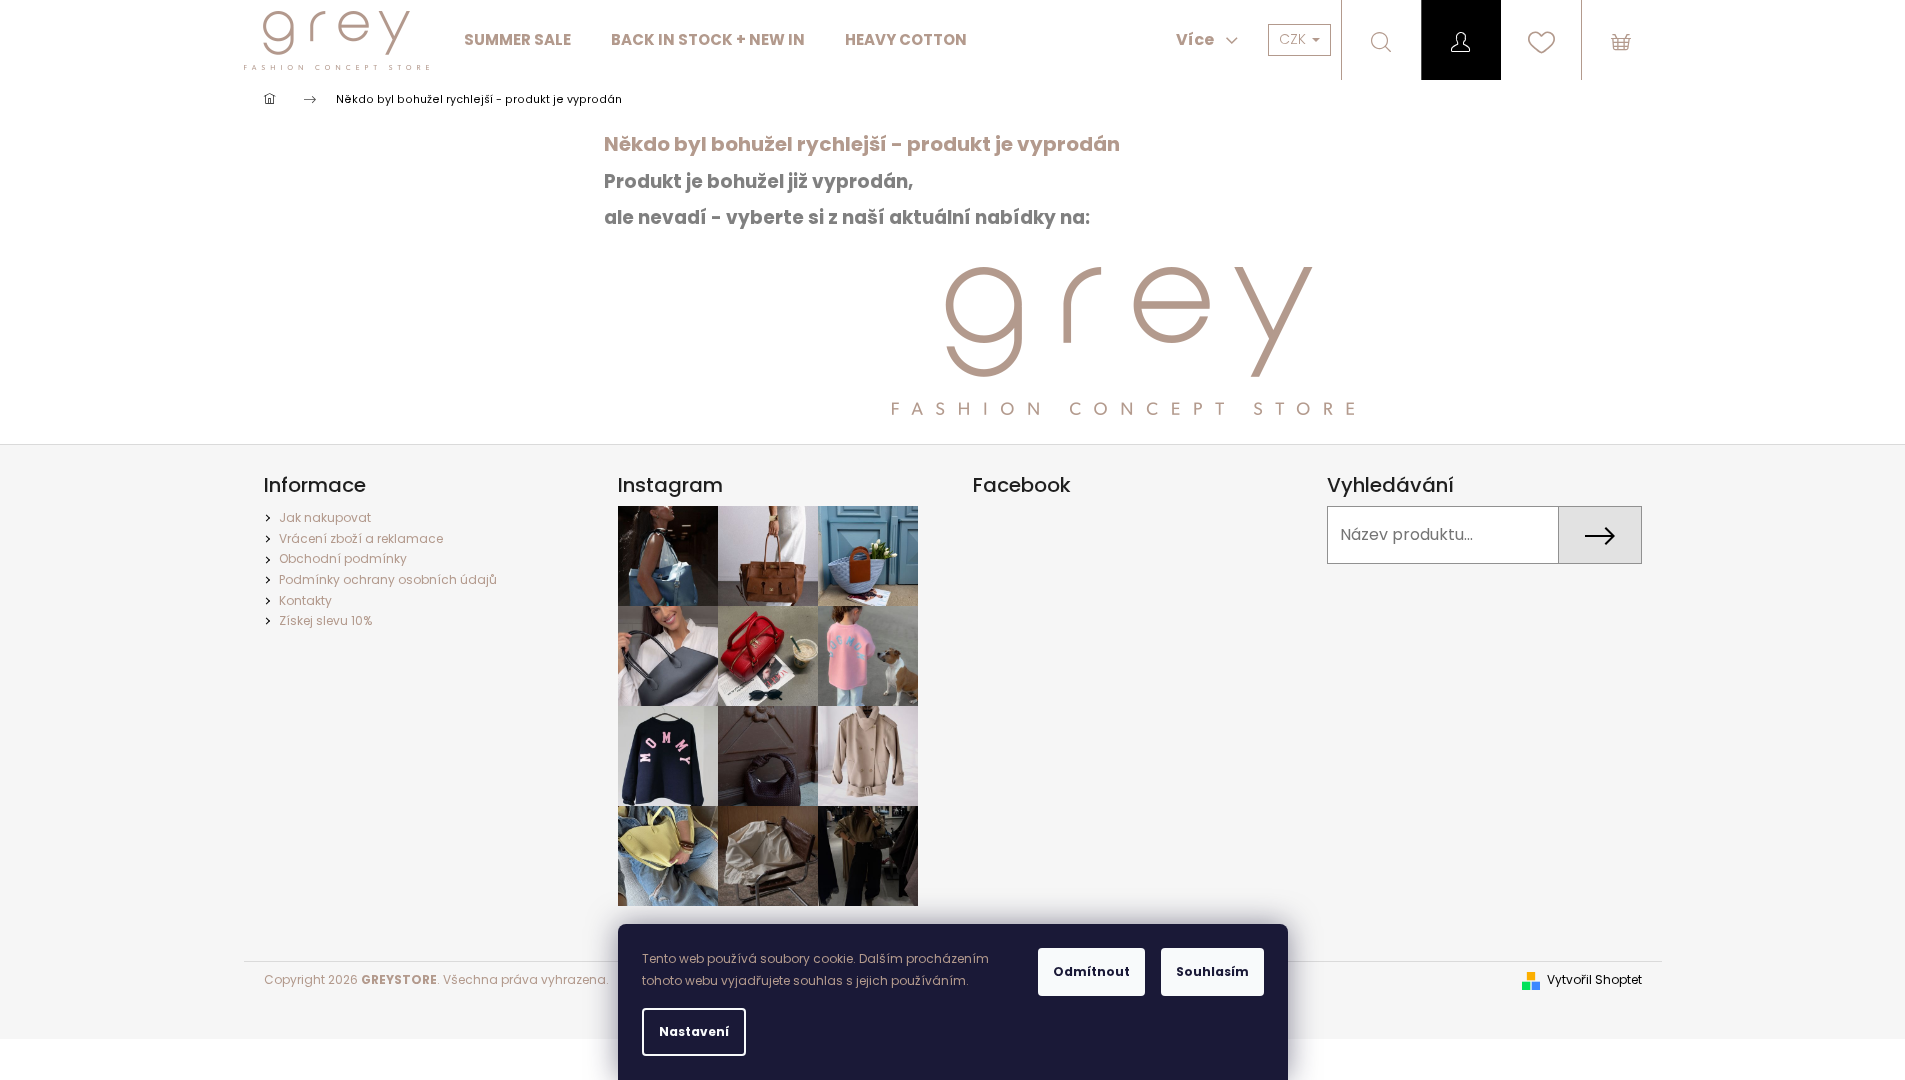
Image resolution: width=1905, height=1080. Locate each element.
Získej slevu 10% (325, 620)
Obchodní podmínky (343, 558)
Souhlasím (1212, 971)
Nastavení (694, 1031)
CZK (1294, 39)
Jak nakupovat (325, 517)
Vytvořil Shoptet (1594, 980)
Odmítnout (1091, 971)
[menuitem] (517, 40)
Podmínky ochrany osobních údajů (388, 579)
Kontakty (305, 600)
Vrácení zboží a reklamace (361, 538)
